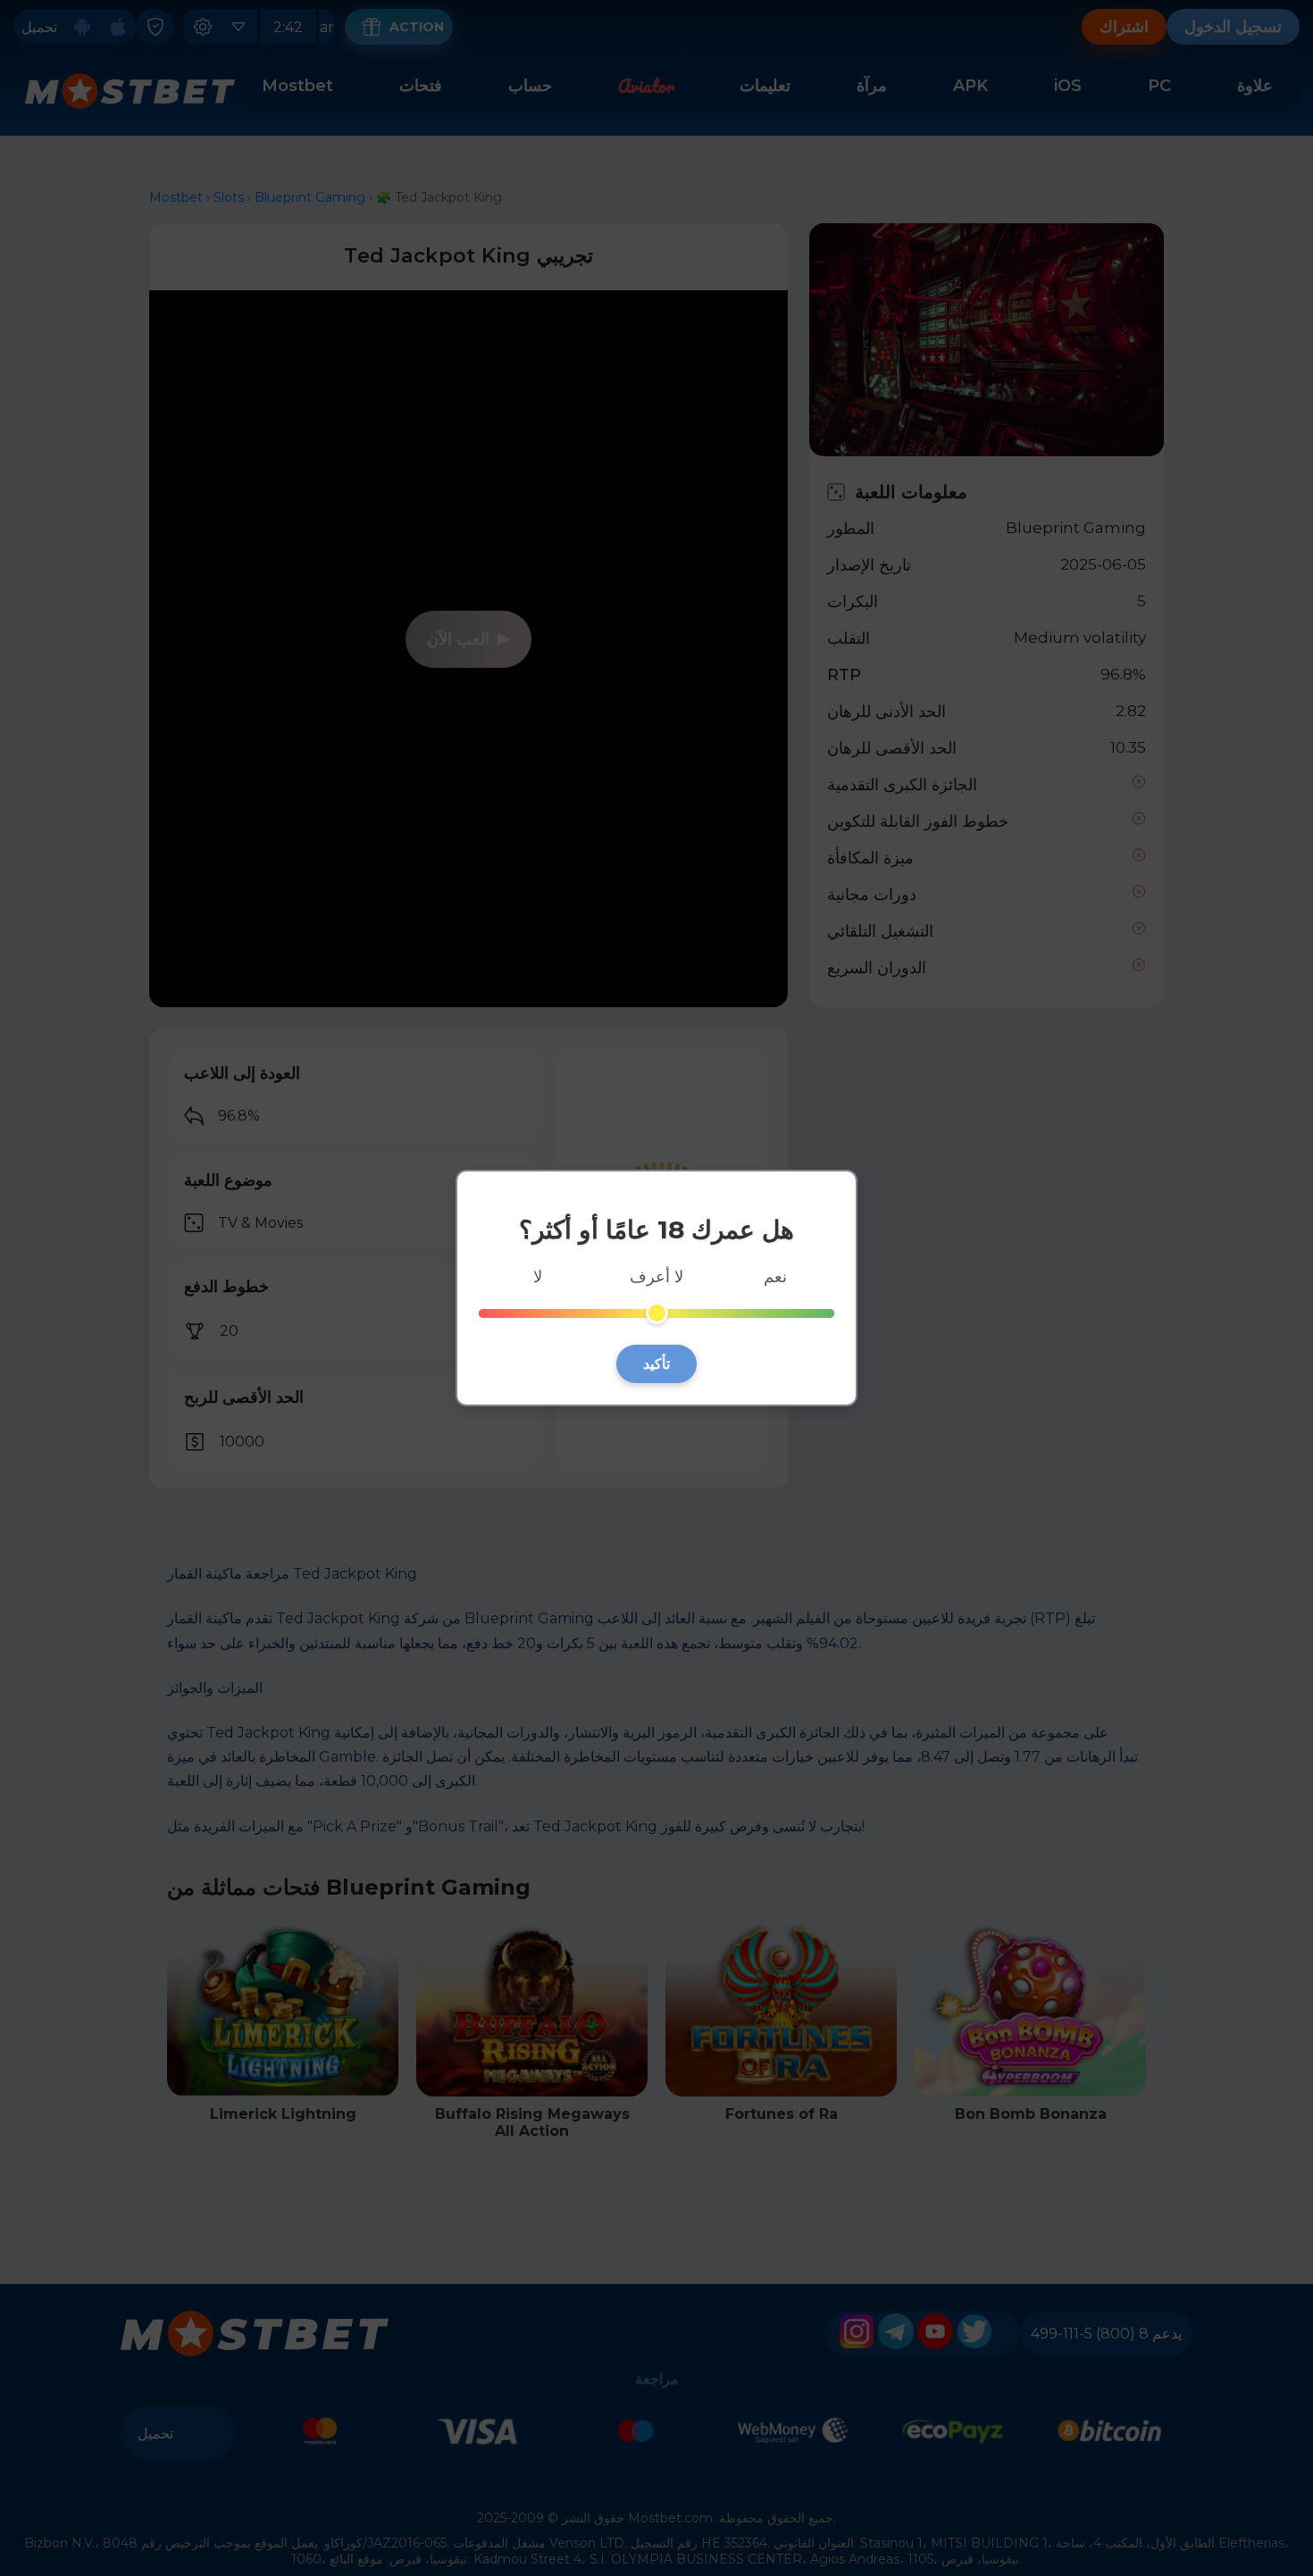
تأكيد (656, 1364)
